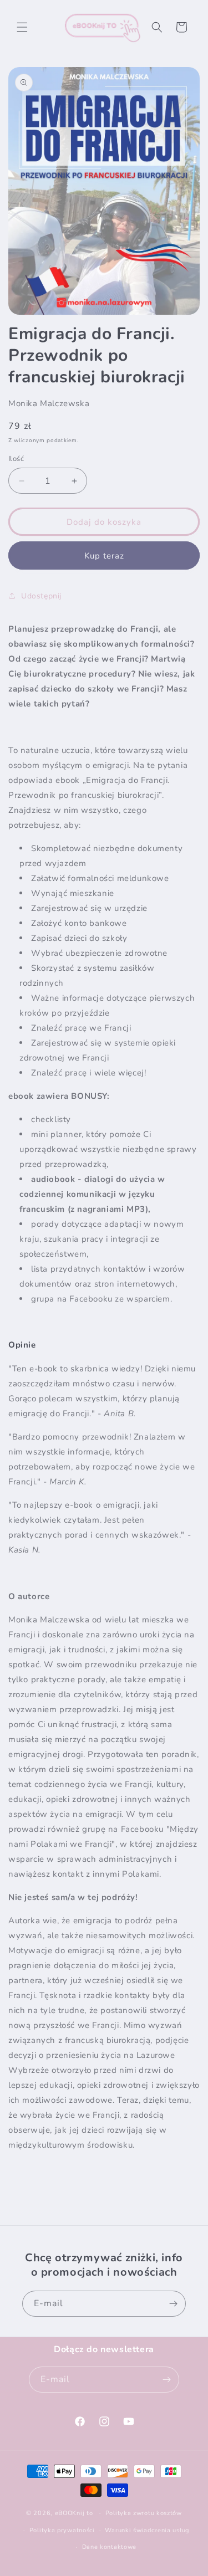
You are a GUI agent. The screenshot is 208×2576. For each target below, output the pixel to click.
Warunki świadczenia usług (147, 2530)
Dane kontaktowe (110, 2547)
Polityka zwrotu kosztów (144, 2513)
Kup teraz (104, 556)
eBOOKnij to (74, 2513)
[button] (22, 27)
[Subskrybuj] (173, 2304)
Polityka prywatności (62, 2530)
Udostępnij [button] (41, 596)
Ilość (16, 459)
